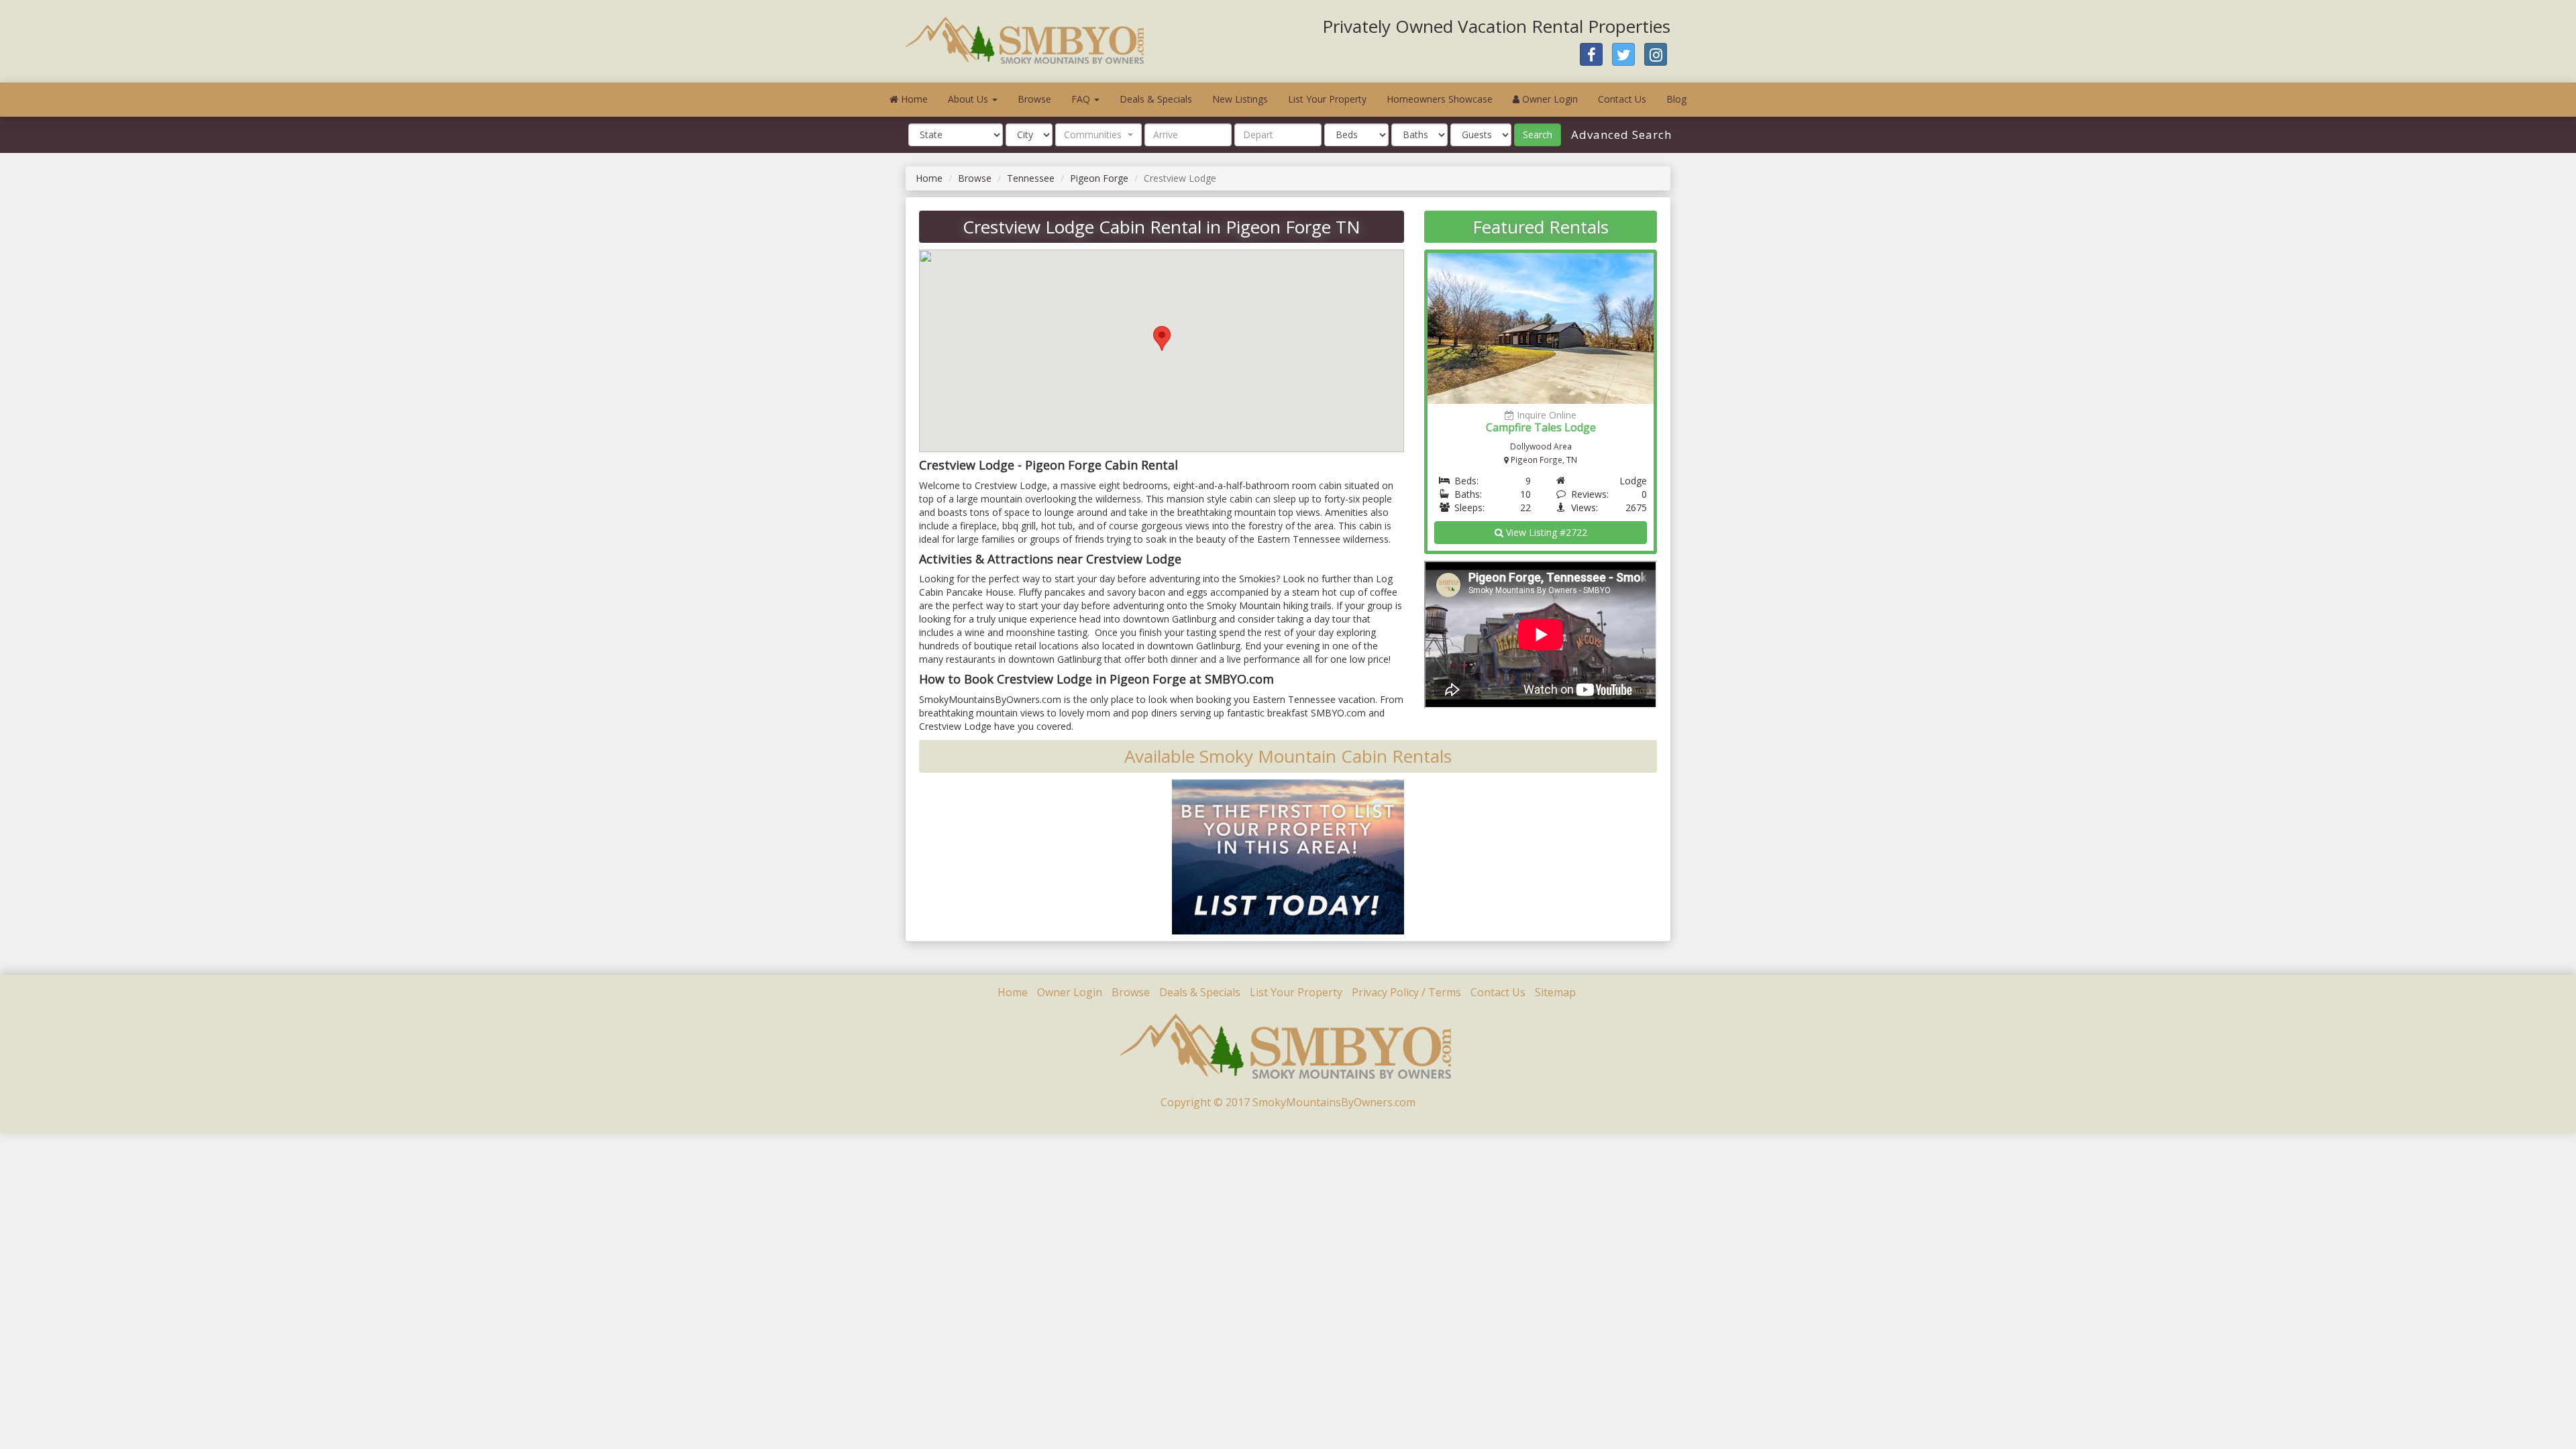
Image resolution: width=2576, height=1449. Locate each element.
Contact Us (1622, 99)
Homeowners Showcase (1440, 99)
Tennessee (1031, 178)
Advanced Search (1620, 135)
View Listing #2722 (1545, 532)
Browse (1034, 99)
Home (913, 99)
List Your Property (1327, 99)
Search (1538, 135)
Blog (1676, 99)
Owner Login (1549, 99)
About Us (969, 99)
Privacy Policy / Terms (1406, 992)
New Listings (1240, 99)
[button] (1098, 135)
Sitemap (1555, 992)
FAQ (1082, 99)
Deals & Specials (1156, 99)
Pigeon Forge (1099, 178)
